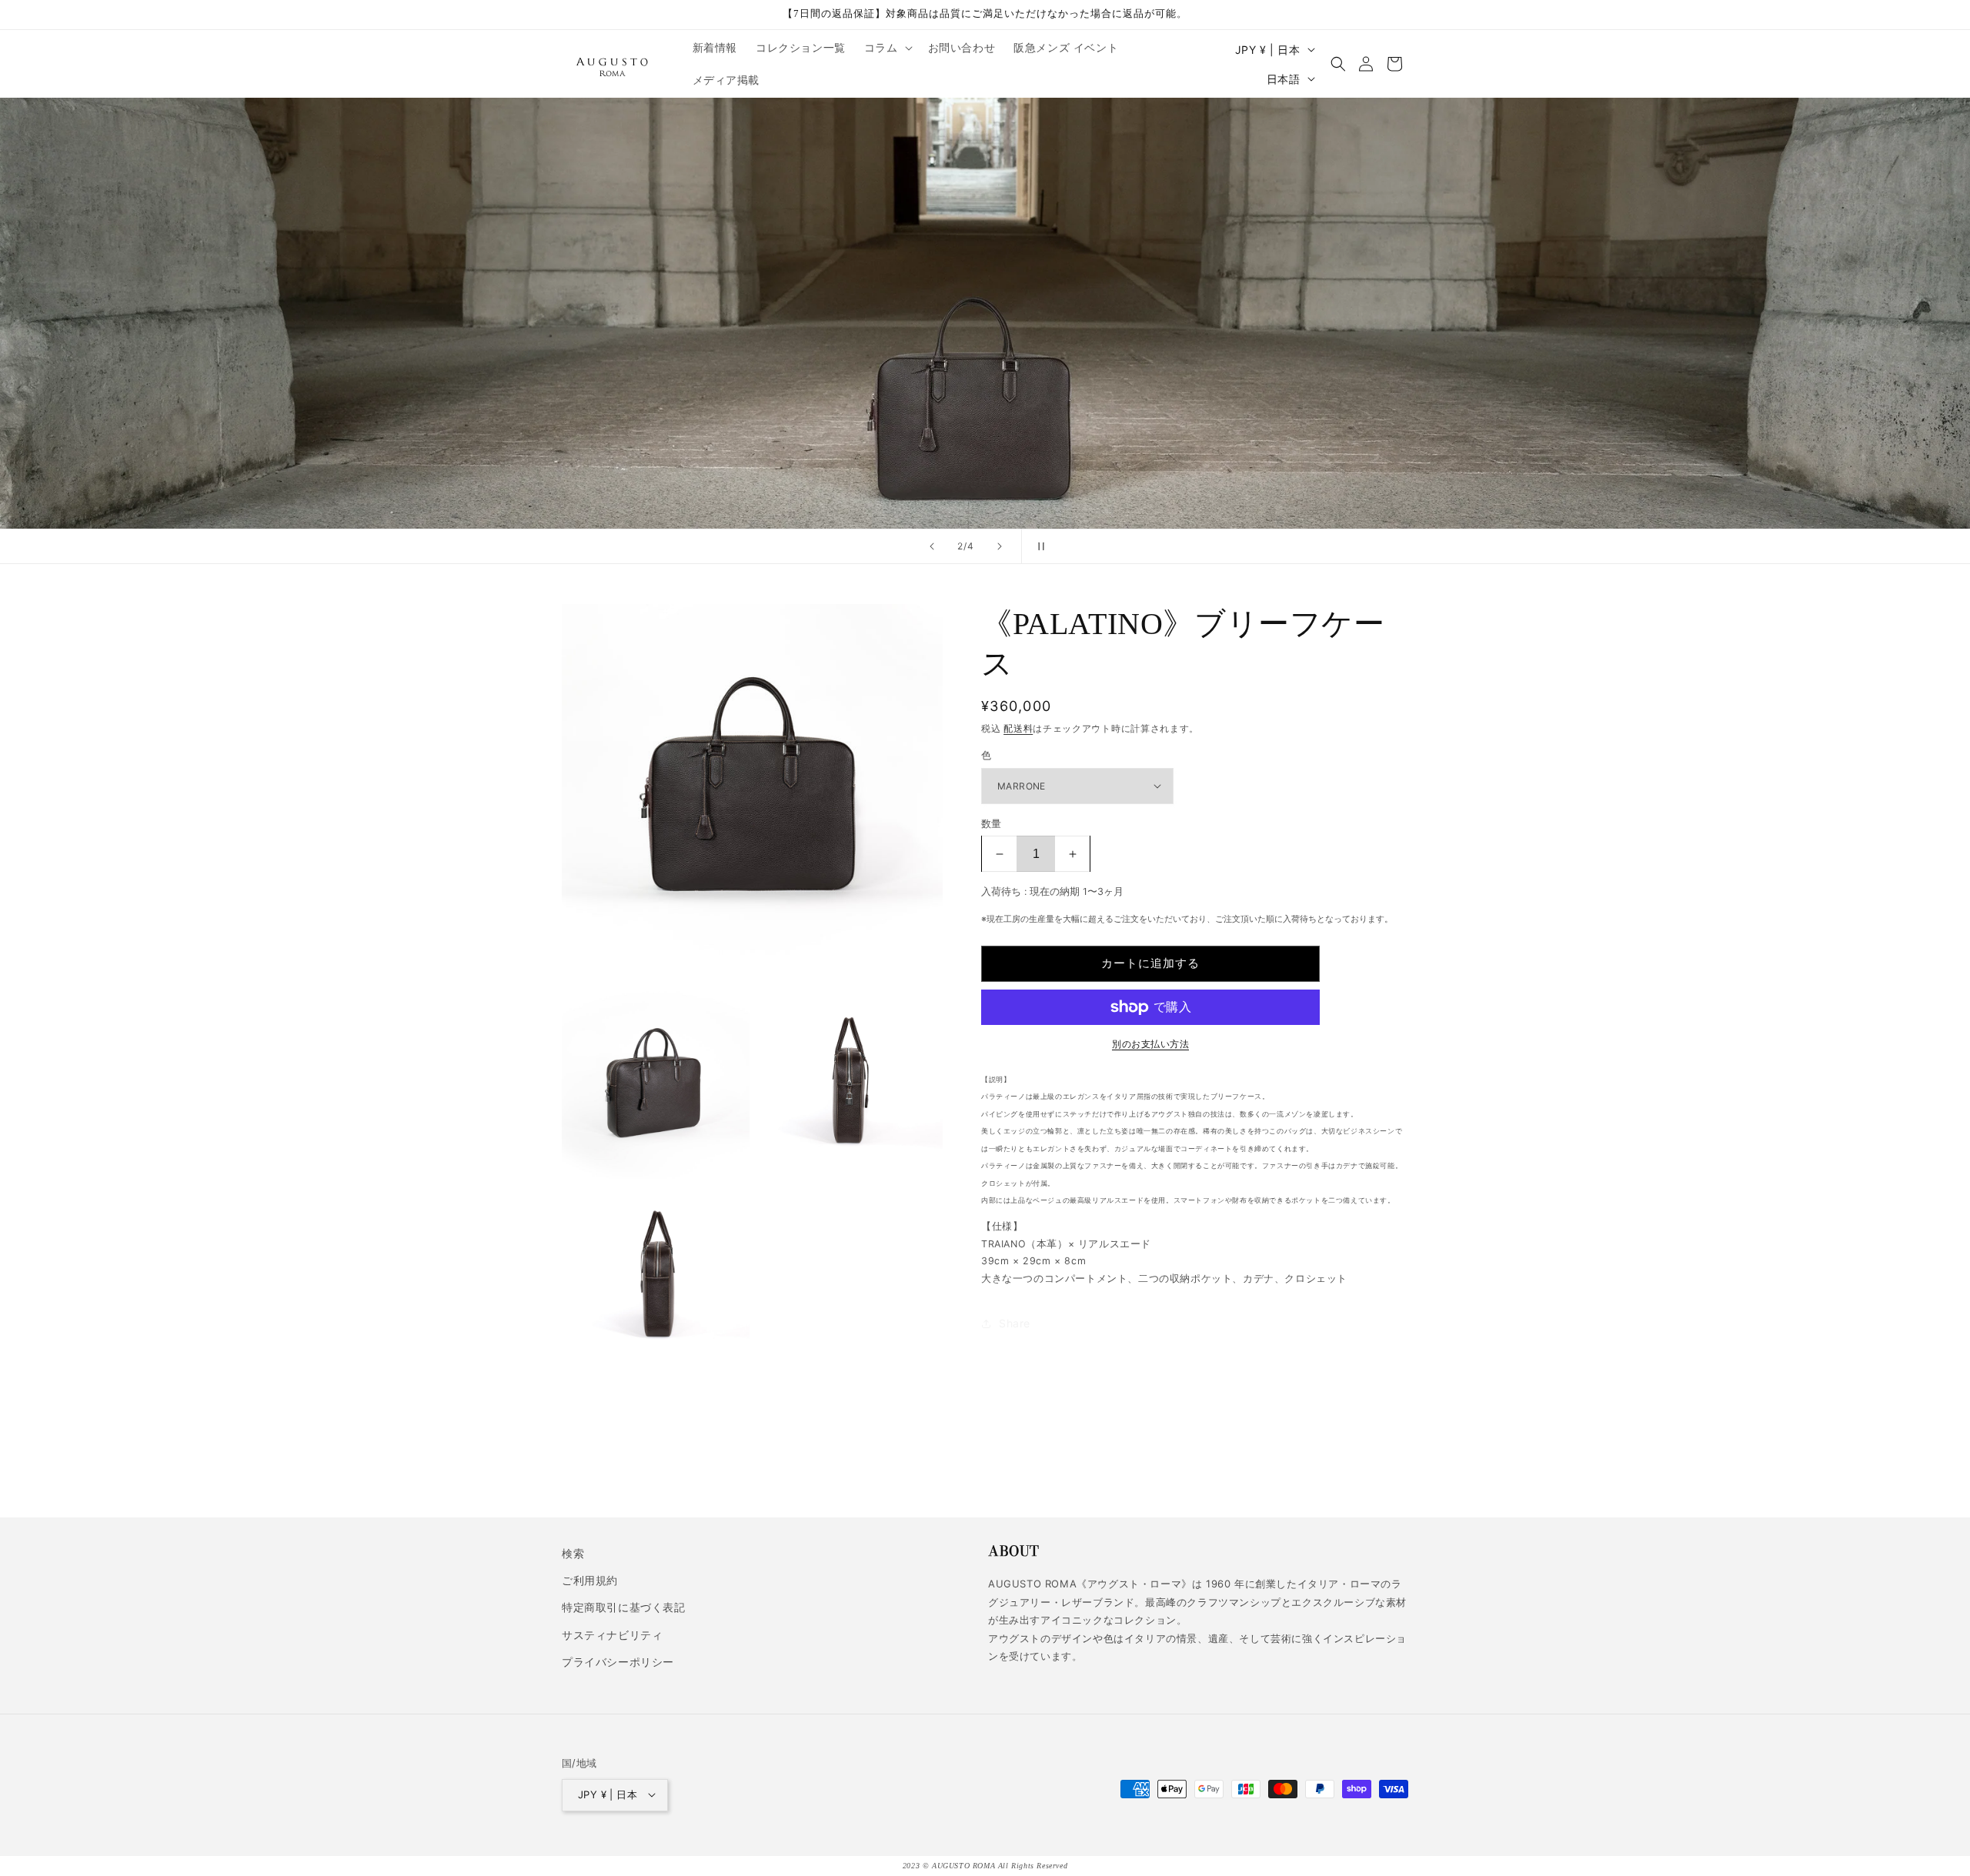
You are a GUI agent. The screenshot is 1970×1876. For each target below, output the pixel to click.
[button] (887, 48)
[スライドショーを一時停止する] (1038, 546)
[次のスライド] (1000, 546)
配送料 (1018, 728)
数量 (992, 823)
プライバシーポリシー (618, 1661)
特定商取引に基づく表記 (624, 1607)
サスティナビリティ (612, 1634)
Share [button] (1015, 1323)
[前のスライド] (932, 546)
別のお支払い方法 (1150, 1044)
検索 (573, 1553)
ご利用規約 (590, 1580)
